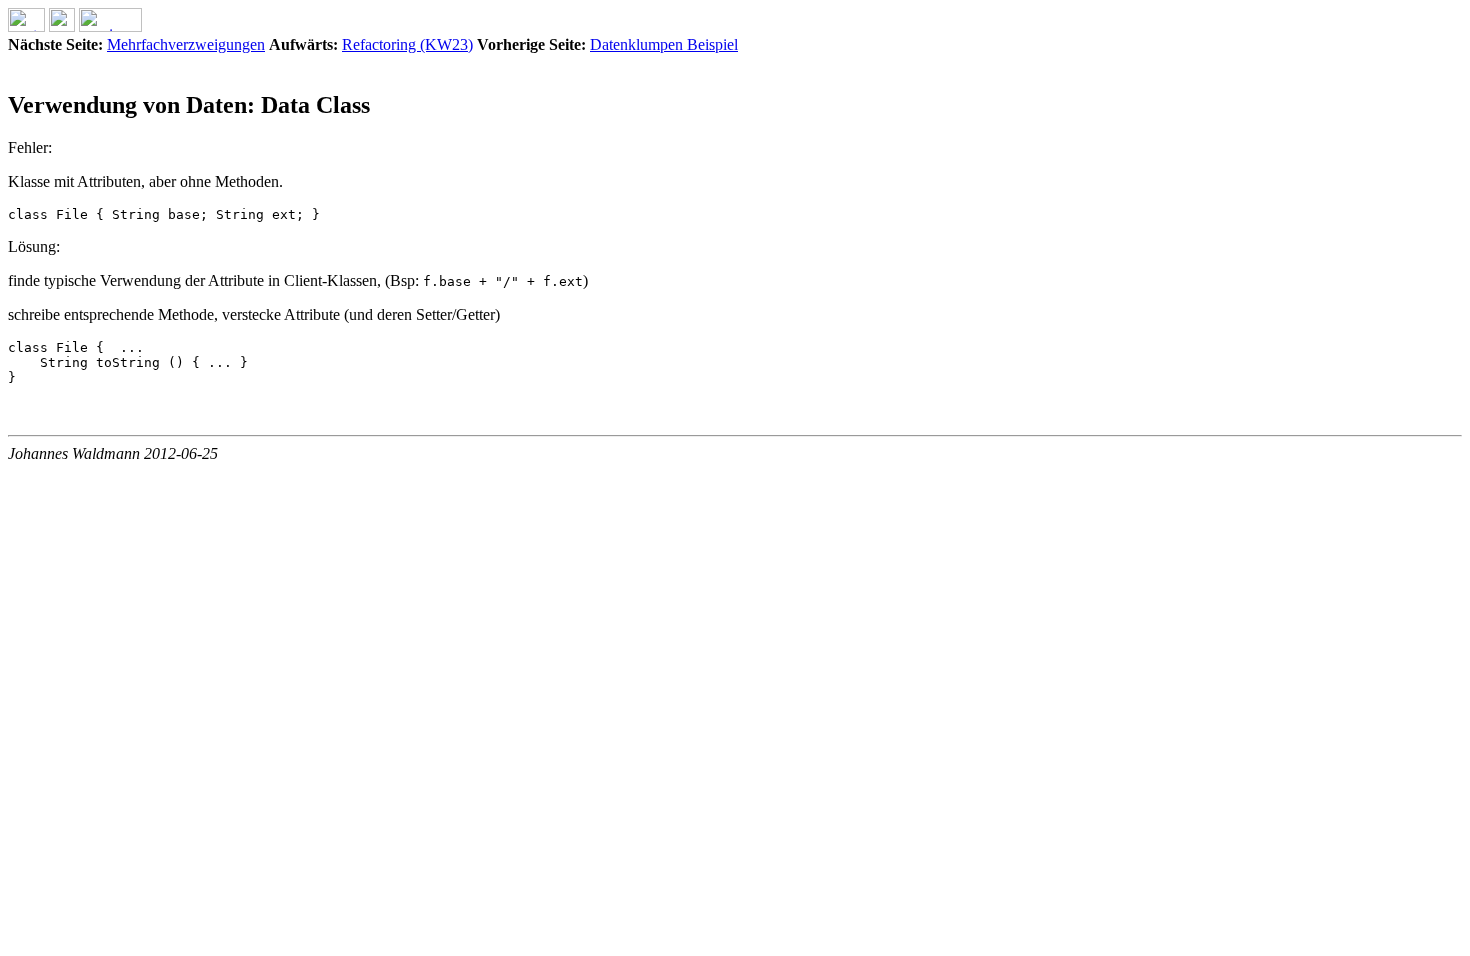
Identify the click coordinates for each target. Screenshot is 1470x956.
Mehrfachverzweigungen (186, 44)
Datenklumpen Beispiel (664, 44)
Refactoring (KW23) (407, 44)
